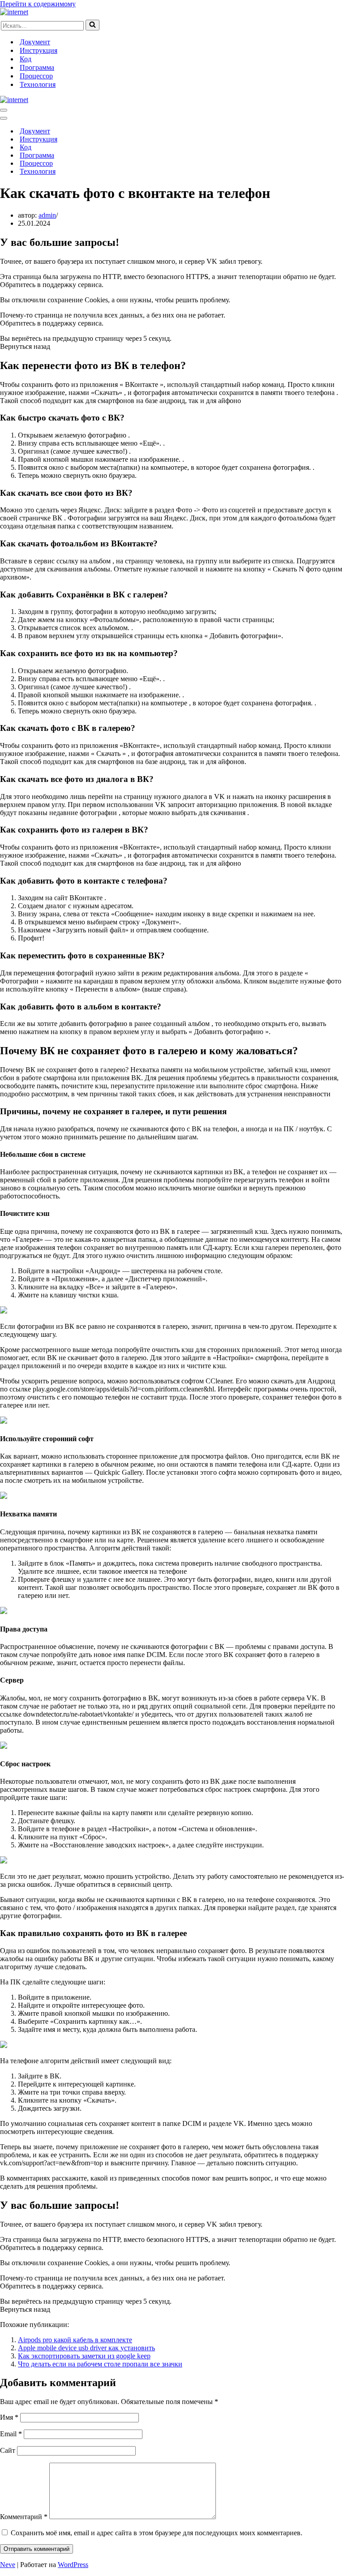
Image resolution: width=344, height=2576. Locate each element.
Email (11, 2434)
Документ (35, 42)
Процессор (36, 76)
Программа (37, 67)
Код (26, 59)
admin (47, 215)
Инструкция (39, 50)
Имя (9, 2417)
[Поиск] (92, 25)
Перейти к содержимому (38, 4)
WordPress (73, 2565)
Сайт (8, 2450)
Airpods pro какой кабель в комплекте (75, 2340)
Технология (38, 84)
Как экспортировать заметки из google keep (84, 2356)
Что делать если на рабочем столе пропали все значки (100, 2364)
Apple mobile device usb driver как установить (86, 2348)
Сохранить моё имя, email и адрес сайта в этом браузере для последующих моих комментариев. (157, 2533)
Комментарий (24, 2517)
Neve (8, 2565)
